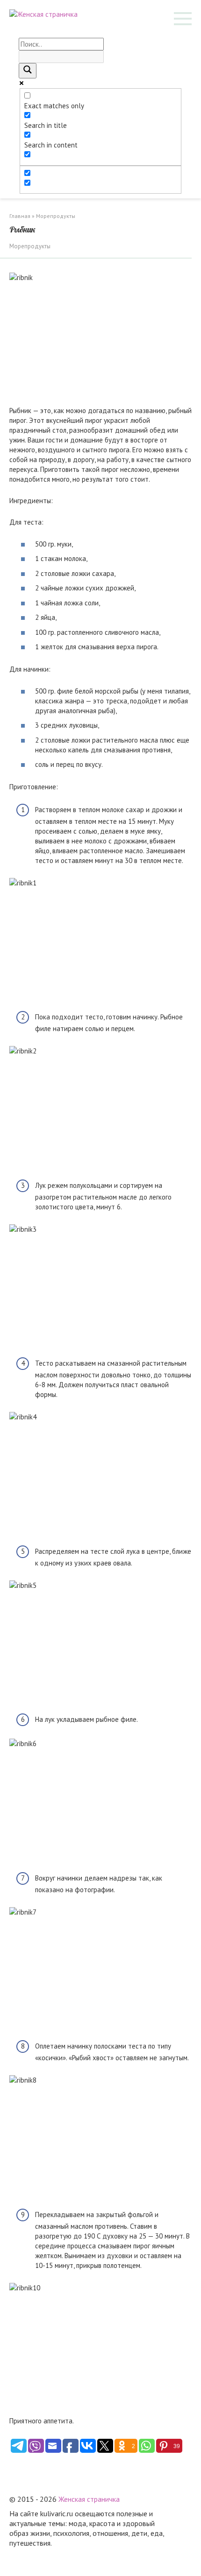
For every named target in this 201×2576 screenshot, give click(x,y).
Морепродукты (30, 246)
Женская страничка (89, 2499)
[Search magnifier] (28, 71)
